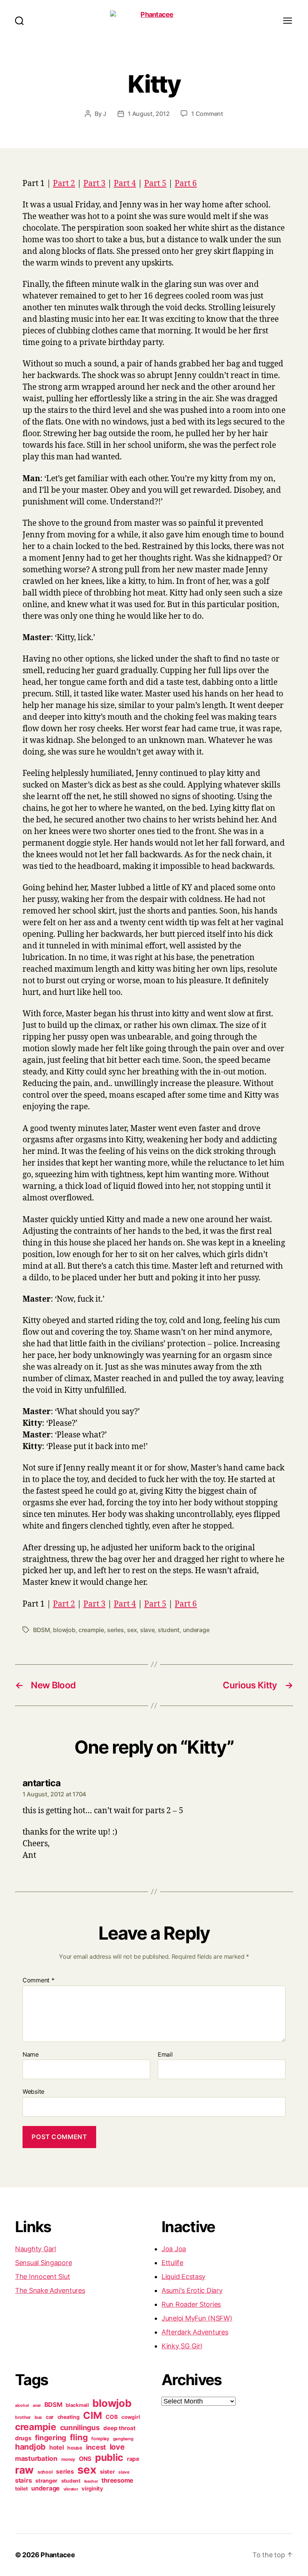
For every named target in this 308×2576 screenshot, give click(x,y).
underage (196, 1630)
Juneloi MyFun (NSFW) (197, 2318)
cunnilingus (80, 2427)
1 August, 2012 (149, 114)
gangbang (123, 2439)
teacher (91, 2481)
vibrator (71, 2489)
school (45, 2472)
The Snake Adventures (50, 2290)
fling (79, 2437)
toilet (21, 2489)
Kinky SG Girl (182, 2346)
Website (33, 2091)
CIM (92, 2415)
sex (132, 1630)
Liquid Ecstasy (183, 2277)
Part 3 (94, 184)
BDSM (42, 1630)
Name (31, 2055)
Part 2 (64, 184)
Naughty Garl (35, 2249)
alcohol (22, 2406)
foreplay (100, 2439)
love (117, 2447)
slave (147, 1630)
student (169, 1630)
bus (38, 2417)
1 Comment (207, 114)
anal (37, 2406)
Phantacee (58, 2555)
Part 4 (125, 184)
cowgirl (131, 2417)
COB (112, 2417)
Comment (38, 1980)
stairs (23, 2480)
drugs (23, 2438)
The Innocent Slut (42, 2277)
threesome (117, 2480)
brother (23, 2417)
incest (96, 2447)
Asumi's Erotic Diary (192, 2290)
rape (133, 2459)
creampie (91, 1630)
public (109, 2457)
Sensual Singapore (43, 2263)
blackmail (77, 2405)
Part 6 (186, 184)
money (68, 2459)
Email (165, 2055)
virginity (92, 2489)
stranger (46, 2481)
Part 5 (155, 184)
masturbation (36, 2458)
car (50, 2417)
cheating (69, 2417)
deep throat (119, 2428)
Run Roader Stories (191, 2304)
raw (24, 2470)
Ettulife (172, 2263)
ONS (85, 2459)
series (115, 1630)
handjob (30, 2447)
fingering (51, 2438)
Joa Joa (174, 2249)
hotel (57, 2447)
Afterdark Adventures (195, 2332)
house (75, 2448)
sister (107, 2472)
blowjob (64, 1630)
